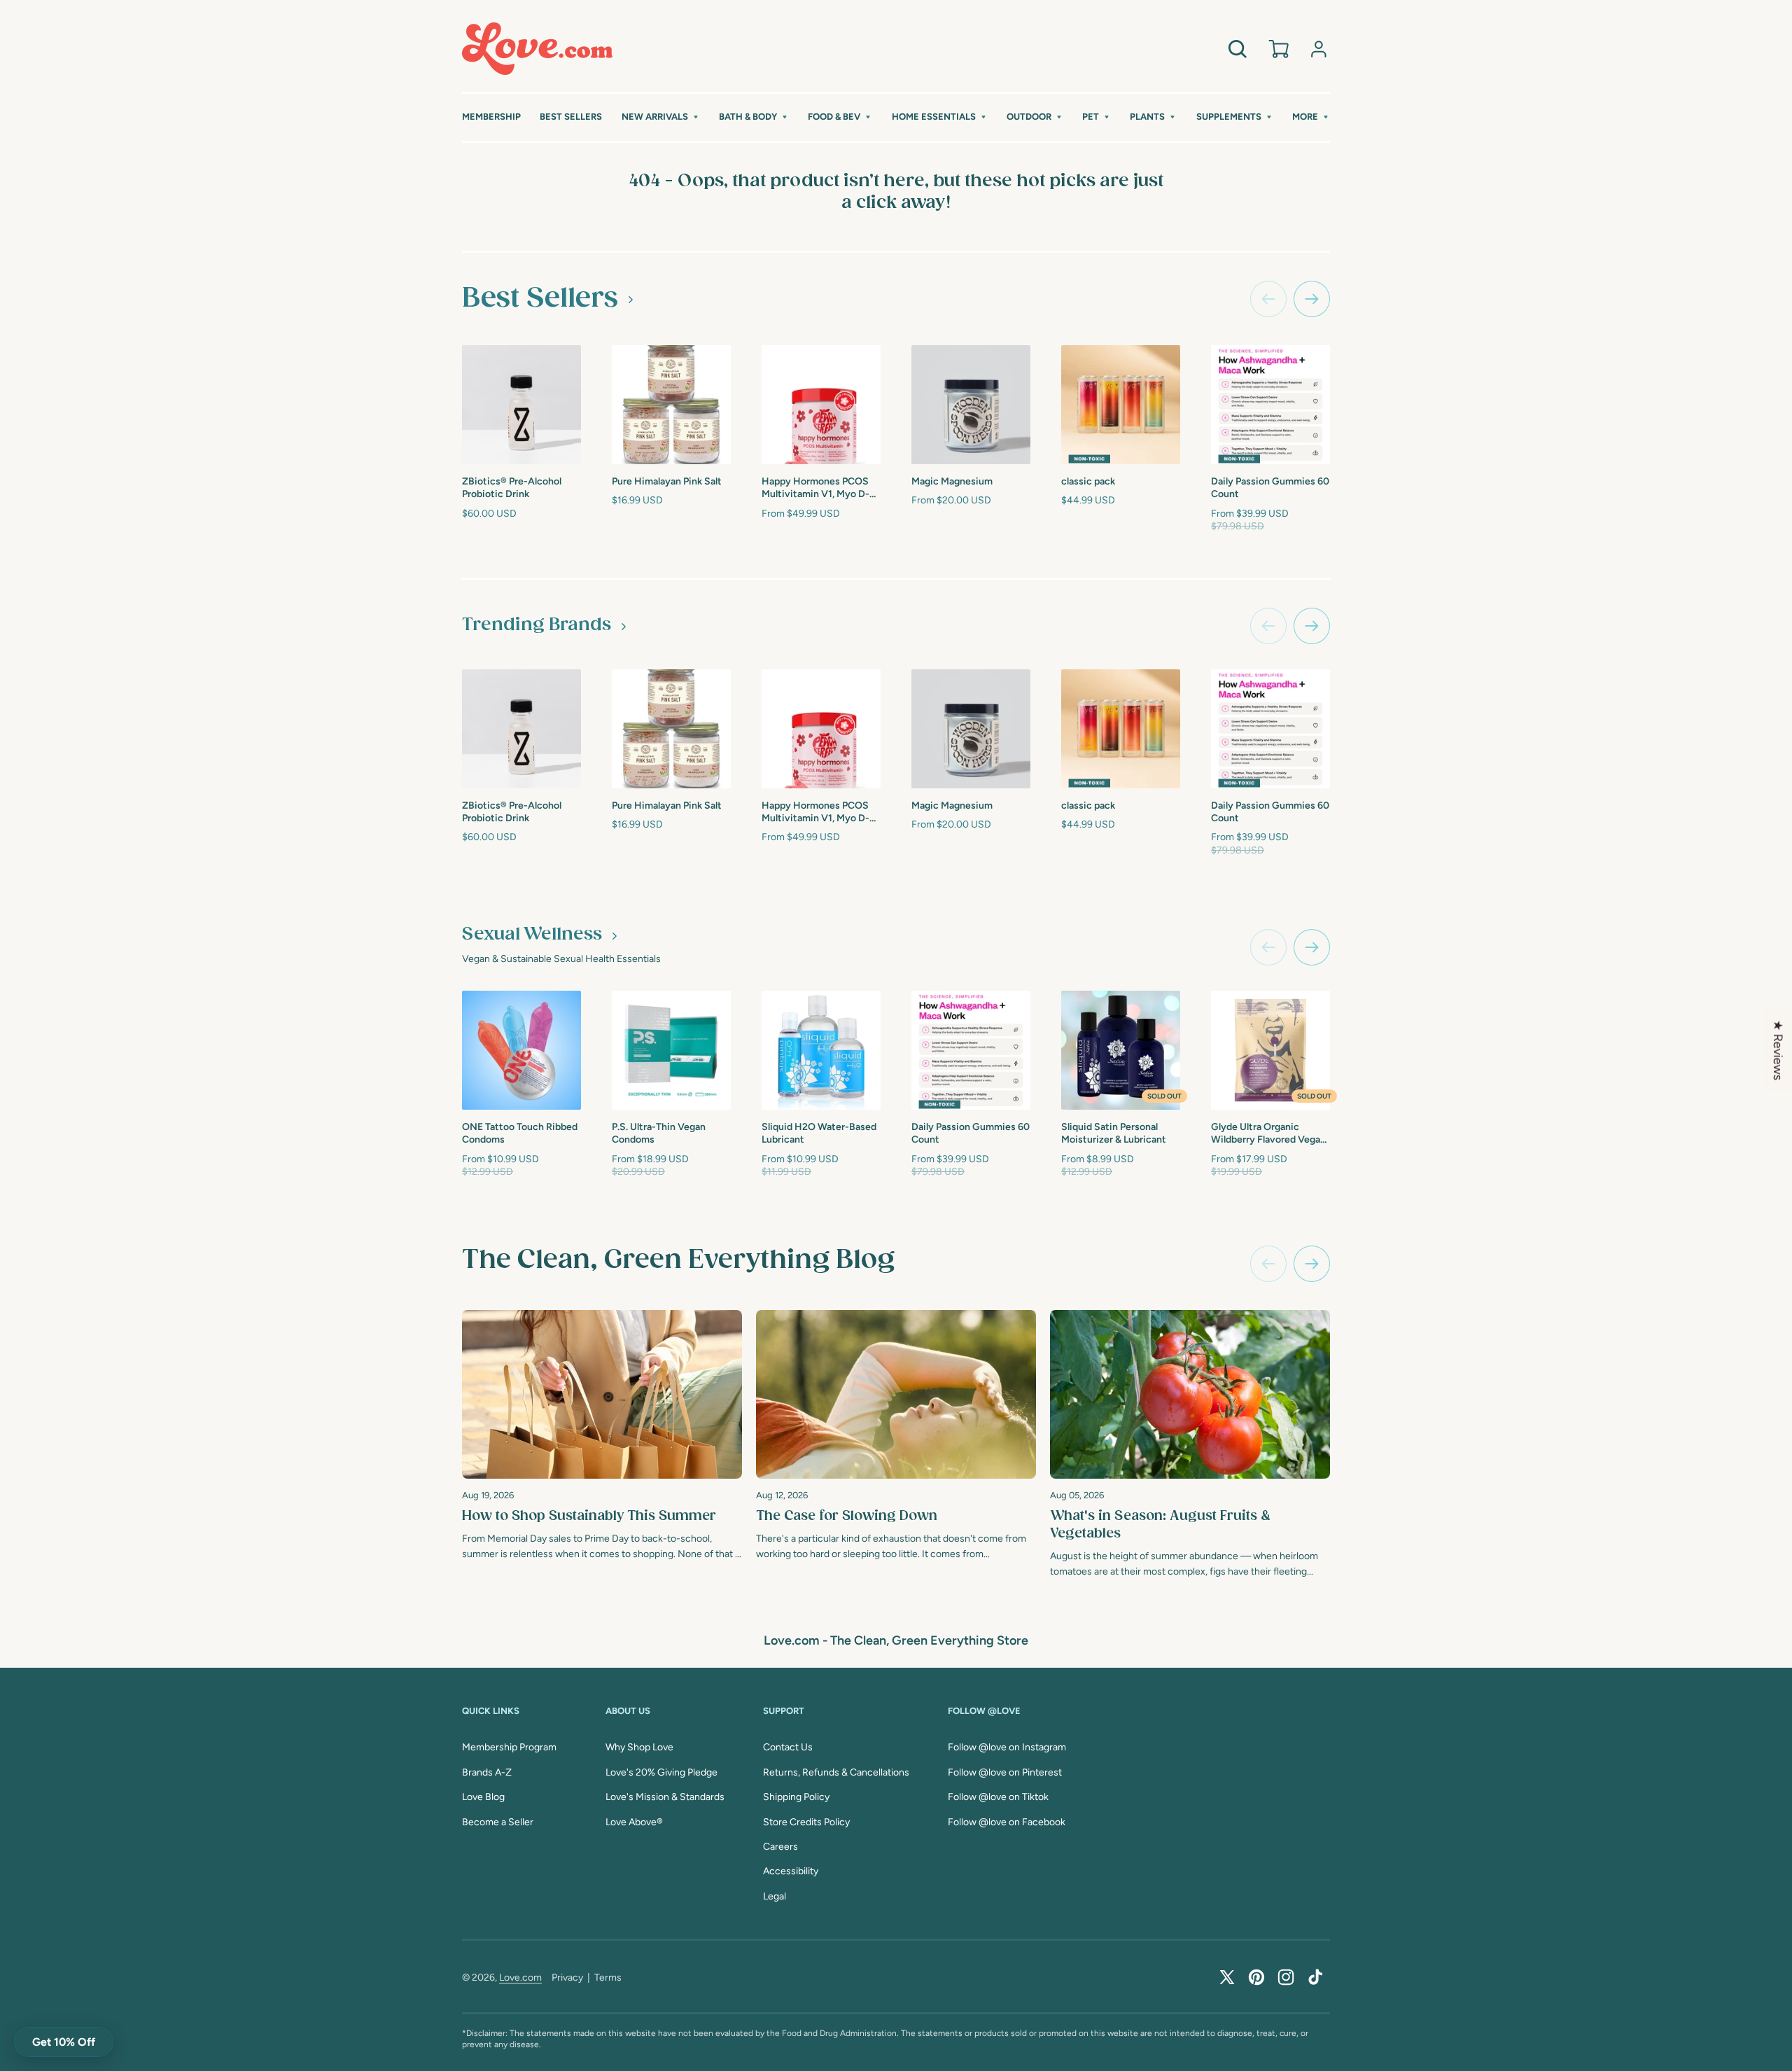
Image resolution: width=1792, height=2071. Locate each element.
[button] (661, 117)
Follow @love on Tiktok (998, 1797)
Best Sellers (540, 298)
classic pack (1088, 481)
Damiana (1532, 1125)
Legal (775, 1896)
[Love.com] (537, 49)
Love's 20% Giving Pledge (661, 1772)
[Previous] (1268, 1264)
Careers (780, 1847)
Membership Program (509, 1747)
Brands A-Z (487, 1772)
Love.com (520, 1978)
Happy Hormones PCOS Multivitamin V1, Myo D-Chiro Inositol (815, 488)
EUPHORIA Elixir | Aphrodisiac (1700, 486)
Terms (608, 1978)
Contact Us (788, 1747)
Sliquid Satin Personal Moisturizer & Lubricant (1114, 1133)
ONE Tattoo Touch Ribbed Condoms (520, 1133)
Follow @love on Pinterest (1005, 1772)
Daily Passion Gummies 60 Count (1270, 488)
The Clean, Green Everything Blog (678, 1260)
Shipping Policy (796, 1797)
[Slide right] (1312, 299)
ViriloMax (1384, 1125)
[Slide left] (1268, 299)
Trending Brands (537, 625)
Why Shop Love (639, 1747)
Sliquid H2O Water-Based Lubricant (819, 1133)
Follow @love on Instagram (1007, 1747)
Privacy (567, 1978)
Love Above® (634, 1822)
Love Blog (483, 1797)
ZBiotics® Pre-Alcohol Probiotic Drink (512, 488)
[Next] (1312, 1264)
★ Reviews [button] (1778, 1050)
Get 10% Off (64, 2042)
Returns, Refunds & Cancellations (836, 1772)
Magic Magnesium (952, 481)
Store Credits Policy (806, 1822)
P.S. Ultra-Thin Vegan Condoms (659, 1133)
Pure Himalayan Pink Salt (667, 481)
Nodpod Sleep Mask (1555, 480)
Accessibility (791, 1871)
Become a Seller (498, 1822)
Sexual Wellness (532, 935)
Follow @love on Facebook (1007, 1822)
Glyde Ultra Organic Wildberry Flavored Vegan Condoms (1268, 1134)
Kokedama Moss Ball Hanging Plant (1406, 486)
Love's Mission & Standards (665, 1797)
